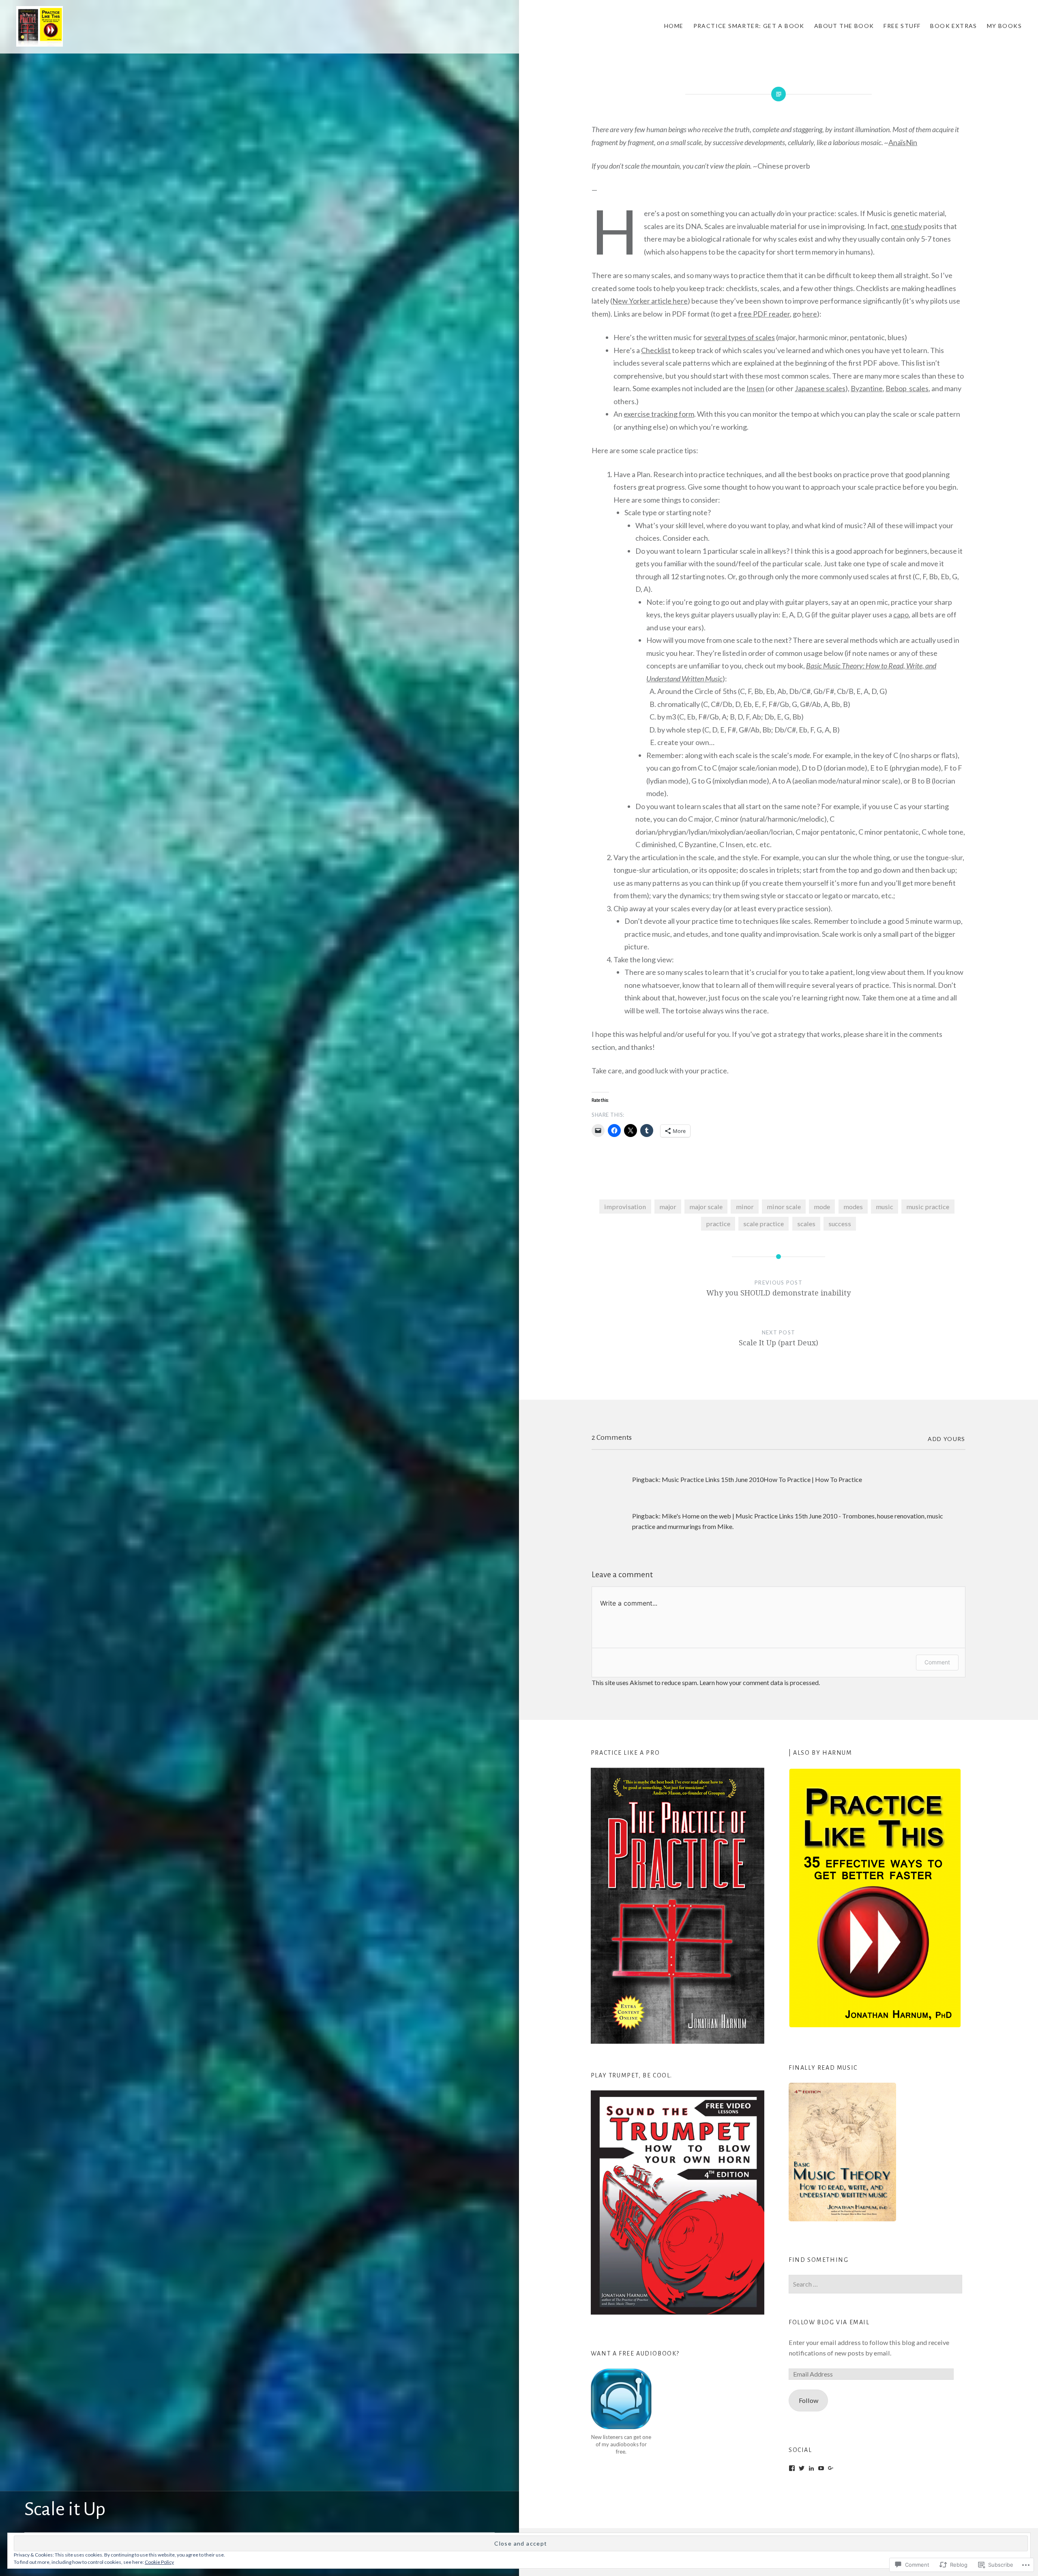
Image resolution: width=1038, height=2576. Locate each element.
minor (745, 1207)
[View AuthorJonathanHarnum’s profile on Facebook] (792, 2468)
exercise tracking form (659, 414)
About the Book (844, 26)
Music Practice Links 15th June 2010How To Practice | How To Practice (762, 1479)
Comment (937, 1662)
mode (822, 1207)
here (810, 314)
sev (709, 337)
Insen (755, 388)
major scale (706, 1207)
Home (674, 26)
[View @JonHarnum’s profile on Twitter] (802, 2468)
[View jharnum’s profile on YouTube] (821, 2468)
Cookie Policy (159, 2562)
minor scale (784, 1207)
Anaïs (897, 142)
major (668, 1207)
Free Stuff (902, 26)
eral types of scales (745, 337)
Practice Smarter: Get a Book (749, 26)
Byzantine (867, 388)
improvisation (625, 1207)
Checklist (656, 350)
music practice (928, 1207)
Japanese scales (820, 388)
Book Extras (953, 26)
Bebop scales (907, 388)
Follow (809, 2400)
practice (718, 1224)
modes (853, 1207)
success (840, 1224)
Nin (911, 142)
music (885, 1207)
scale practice (763, 1224)
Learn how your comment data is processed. (760, 1682)
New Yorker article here (650, 301)
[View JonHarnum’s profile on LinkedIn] (811, 2468)
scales (806, 1224)
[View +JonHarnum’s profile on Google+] (831, 2468)
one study (906, 226)
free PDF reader (764, 314)
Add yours (947, 1439)
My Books (1004, 26)
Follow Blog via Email (829, 2322)
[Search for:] (875, 2284)
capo (901, 615)
